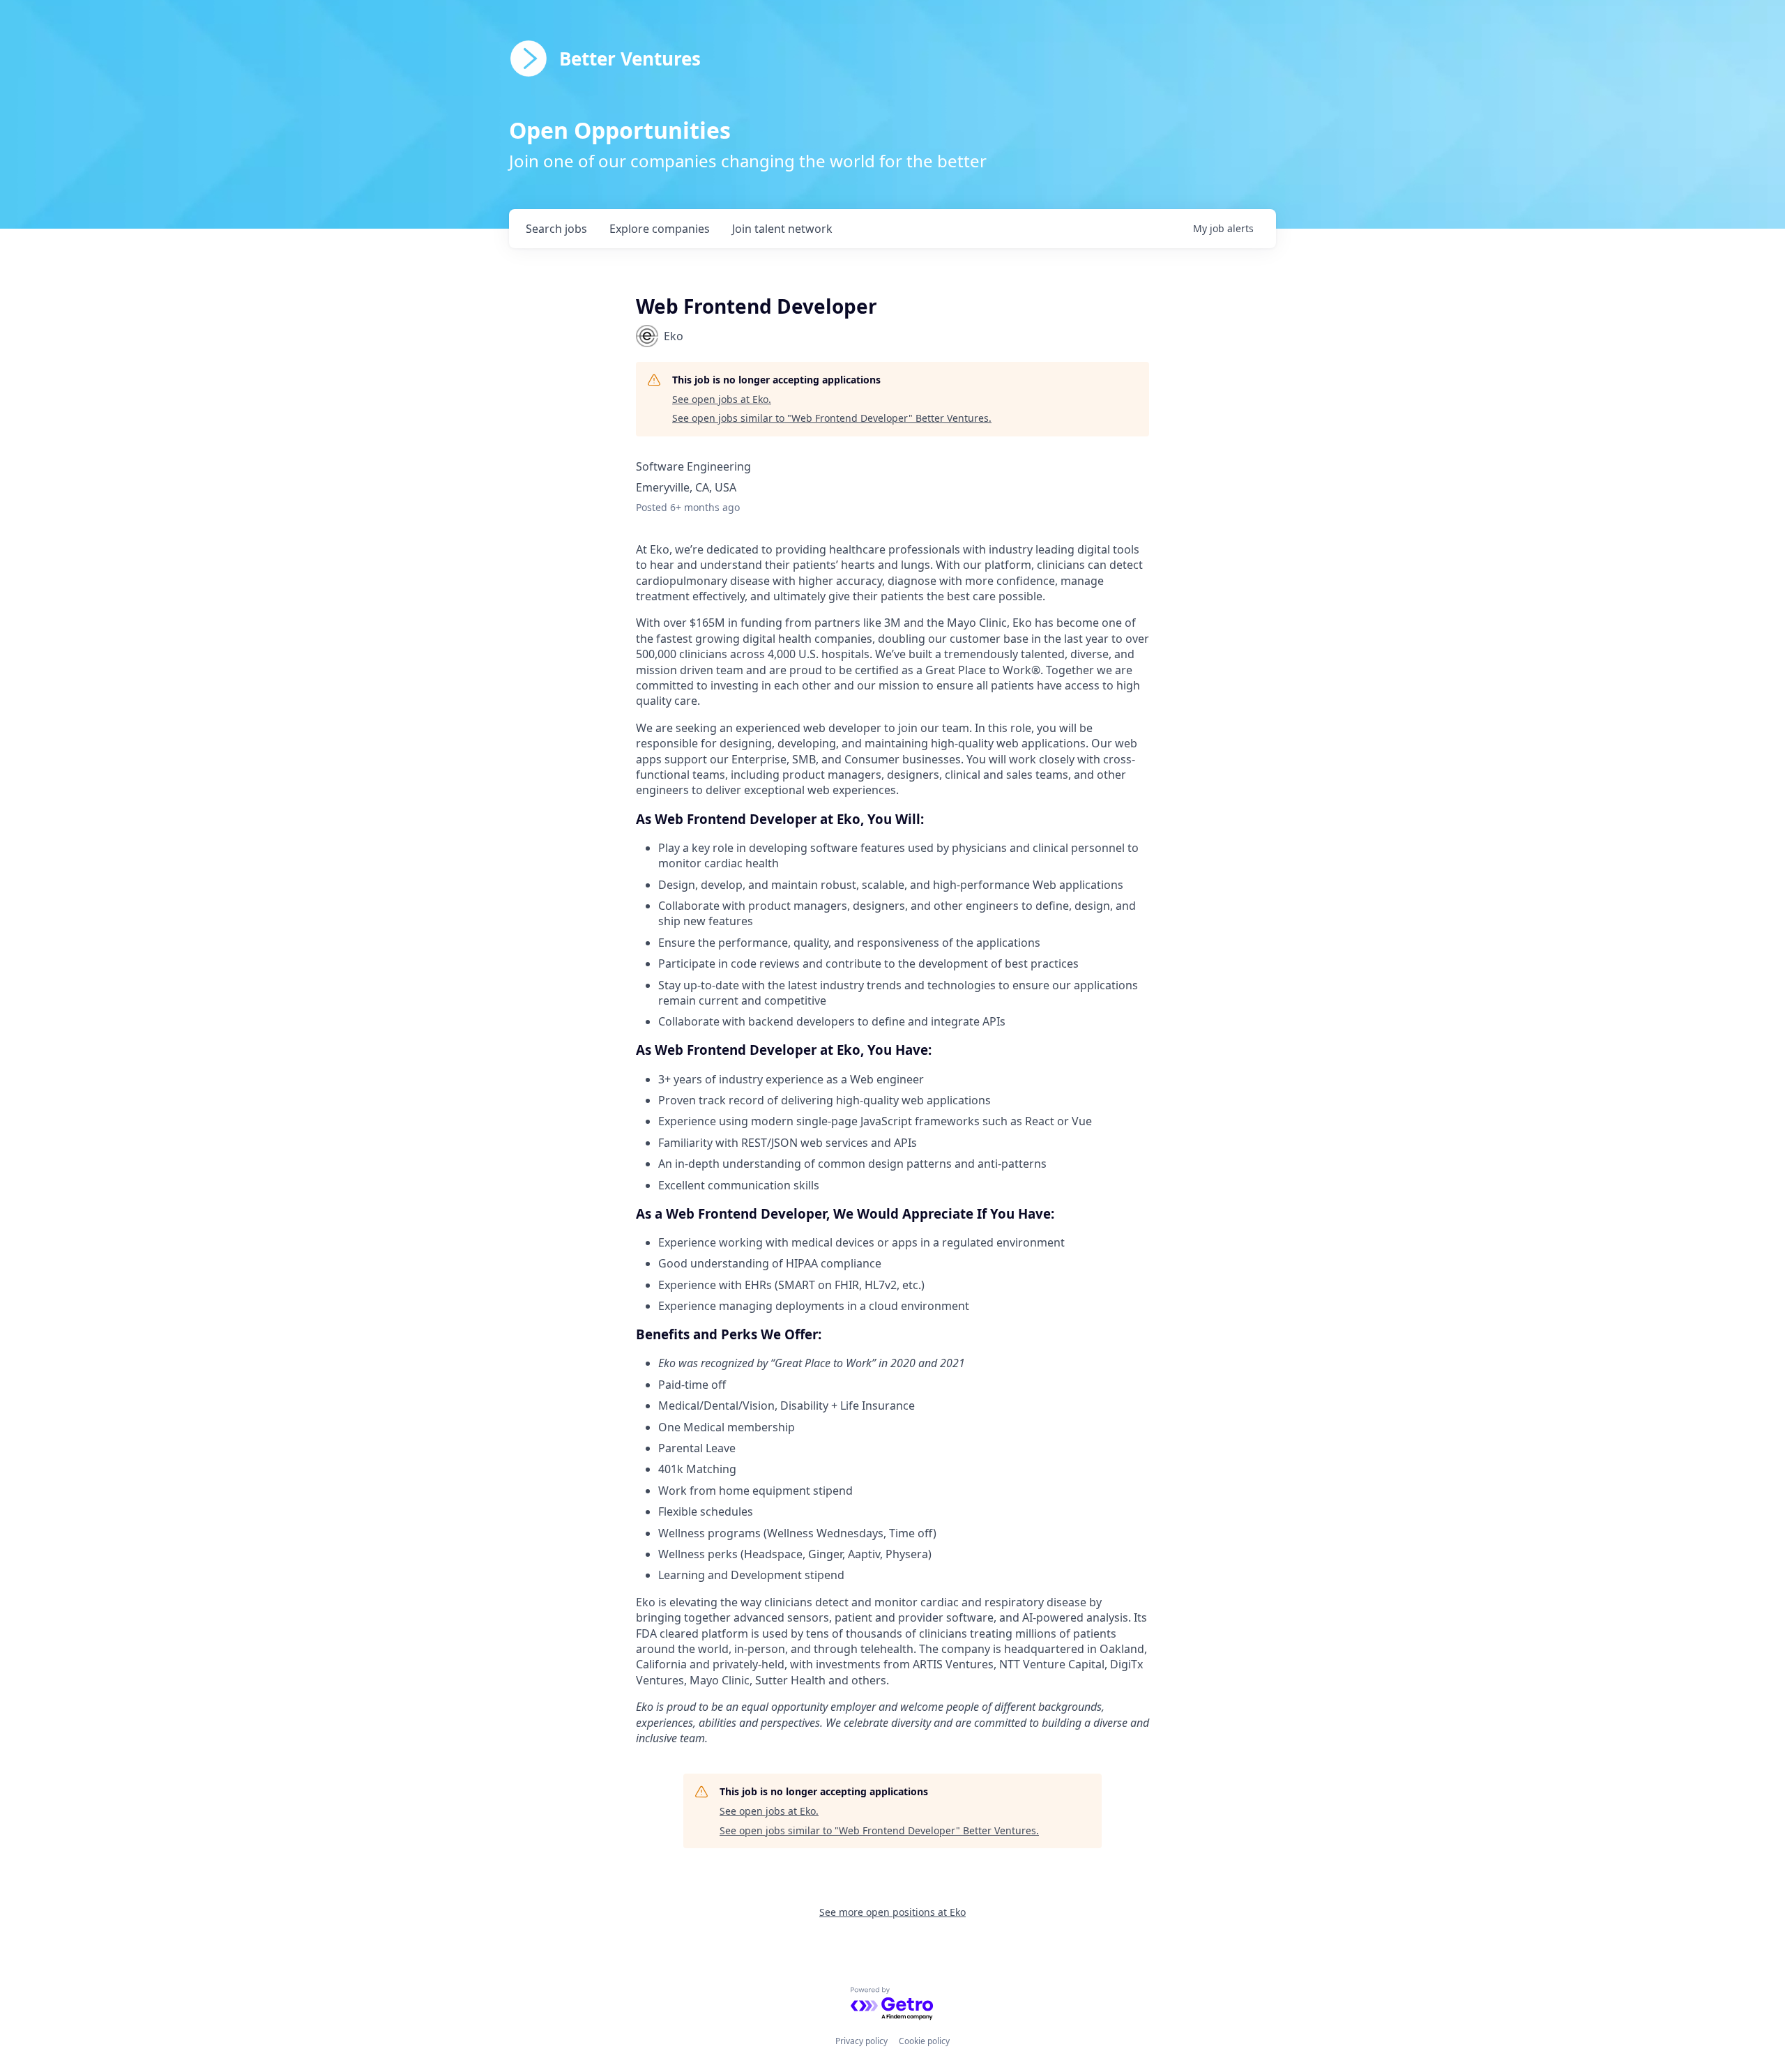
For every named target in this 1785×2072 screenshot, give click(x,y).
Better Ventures (630, 59)
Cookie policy (924, 2041)
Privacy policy (861, 2041)
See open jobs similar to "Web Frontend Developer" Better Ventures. (832, 418)
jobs (556, 229)
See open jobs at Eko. (722, 399)
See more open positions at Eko (892, 1912)
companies (660, 229)
